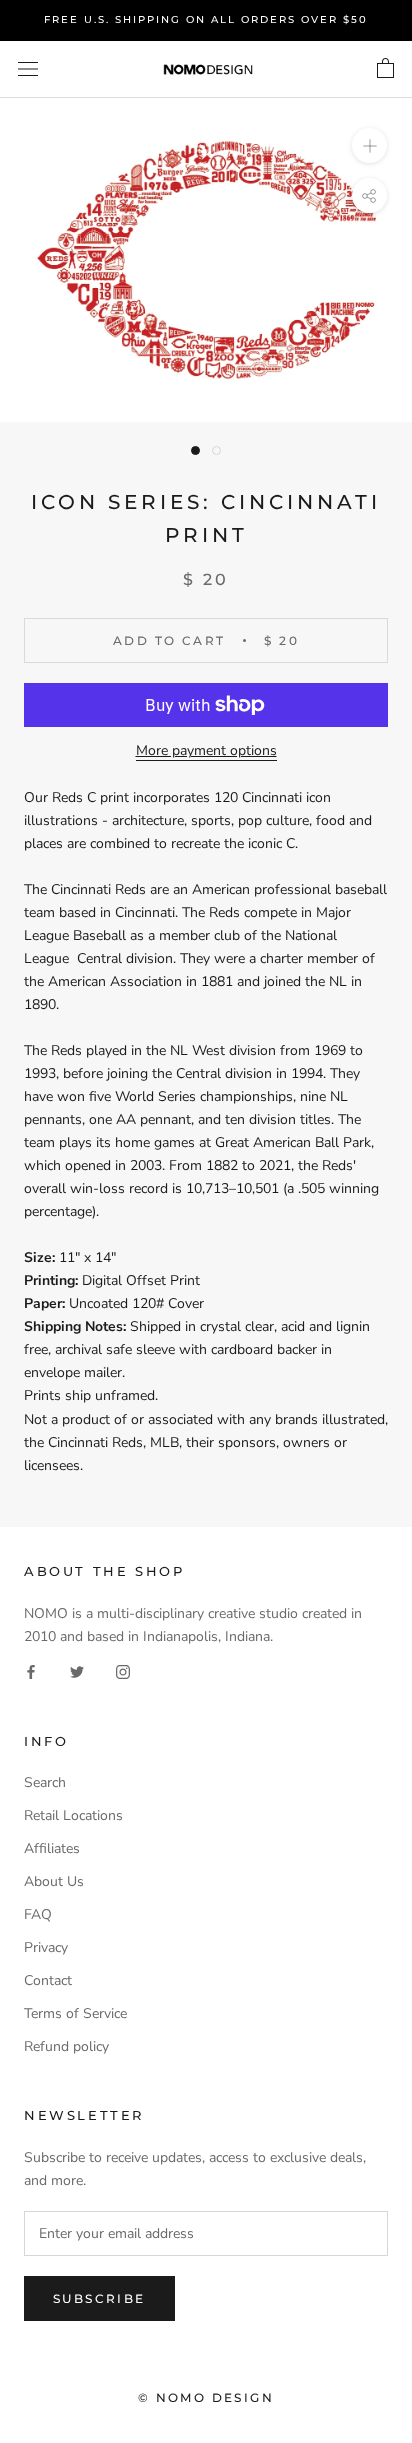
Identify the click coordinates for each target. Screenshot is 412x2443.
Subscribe (99, 2298)
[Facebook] (31, 1670)
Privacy (46, 1947)
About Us (54, 1881)
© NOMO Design (206, 2397)
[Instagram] (123, 1670)
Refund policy (66, 2046)
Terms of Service (75, 2013)
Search (45, 1782)
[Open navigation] (28, 69)
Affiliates (52, 1848)
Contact (48, 1980)
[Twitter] (77, 1670)
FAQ (38, 1914)
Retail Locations (73, 1815)
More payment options (206, 750)
